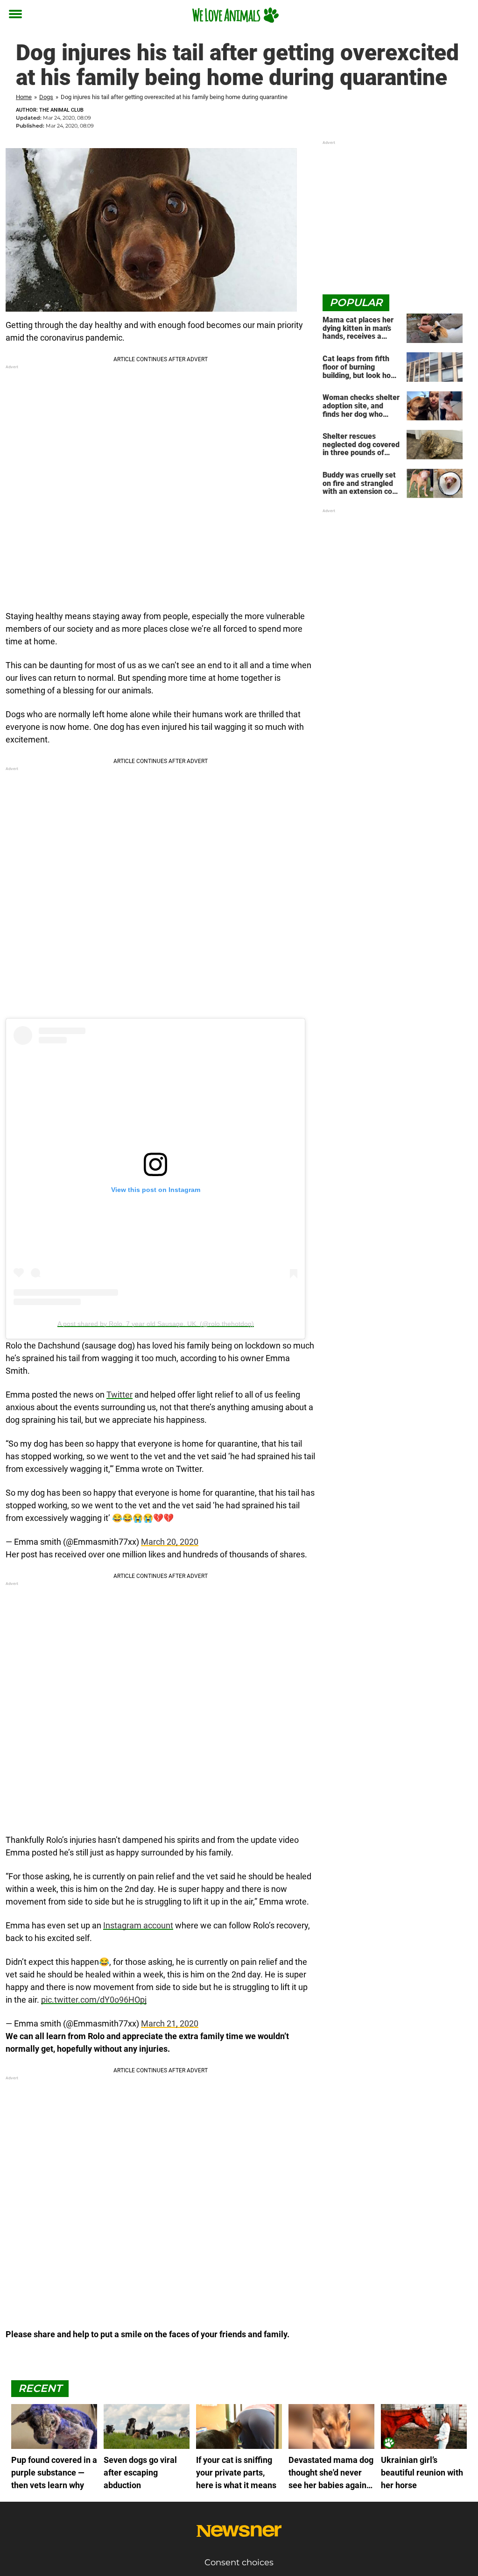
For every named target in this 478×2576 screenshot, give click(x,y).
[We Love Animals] (235, 15)
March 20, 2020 (170, 1542)
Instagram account (138, 1925)
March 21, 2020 (170, 2023)
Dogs (46, 97)
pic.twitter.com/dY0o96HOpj (94, 2000)
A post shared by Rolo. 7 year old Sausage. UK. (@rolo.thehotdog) (156, 1324)
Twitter (119, 1395)
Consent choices (239, 2562)
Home (24, 97)
